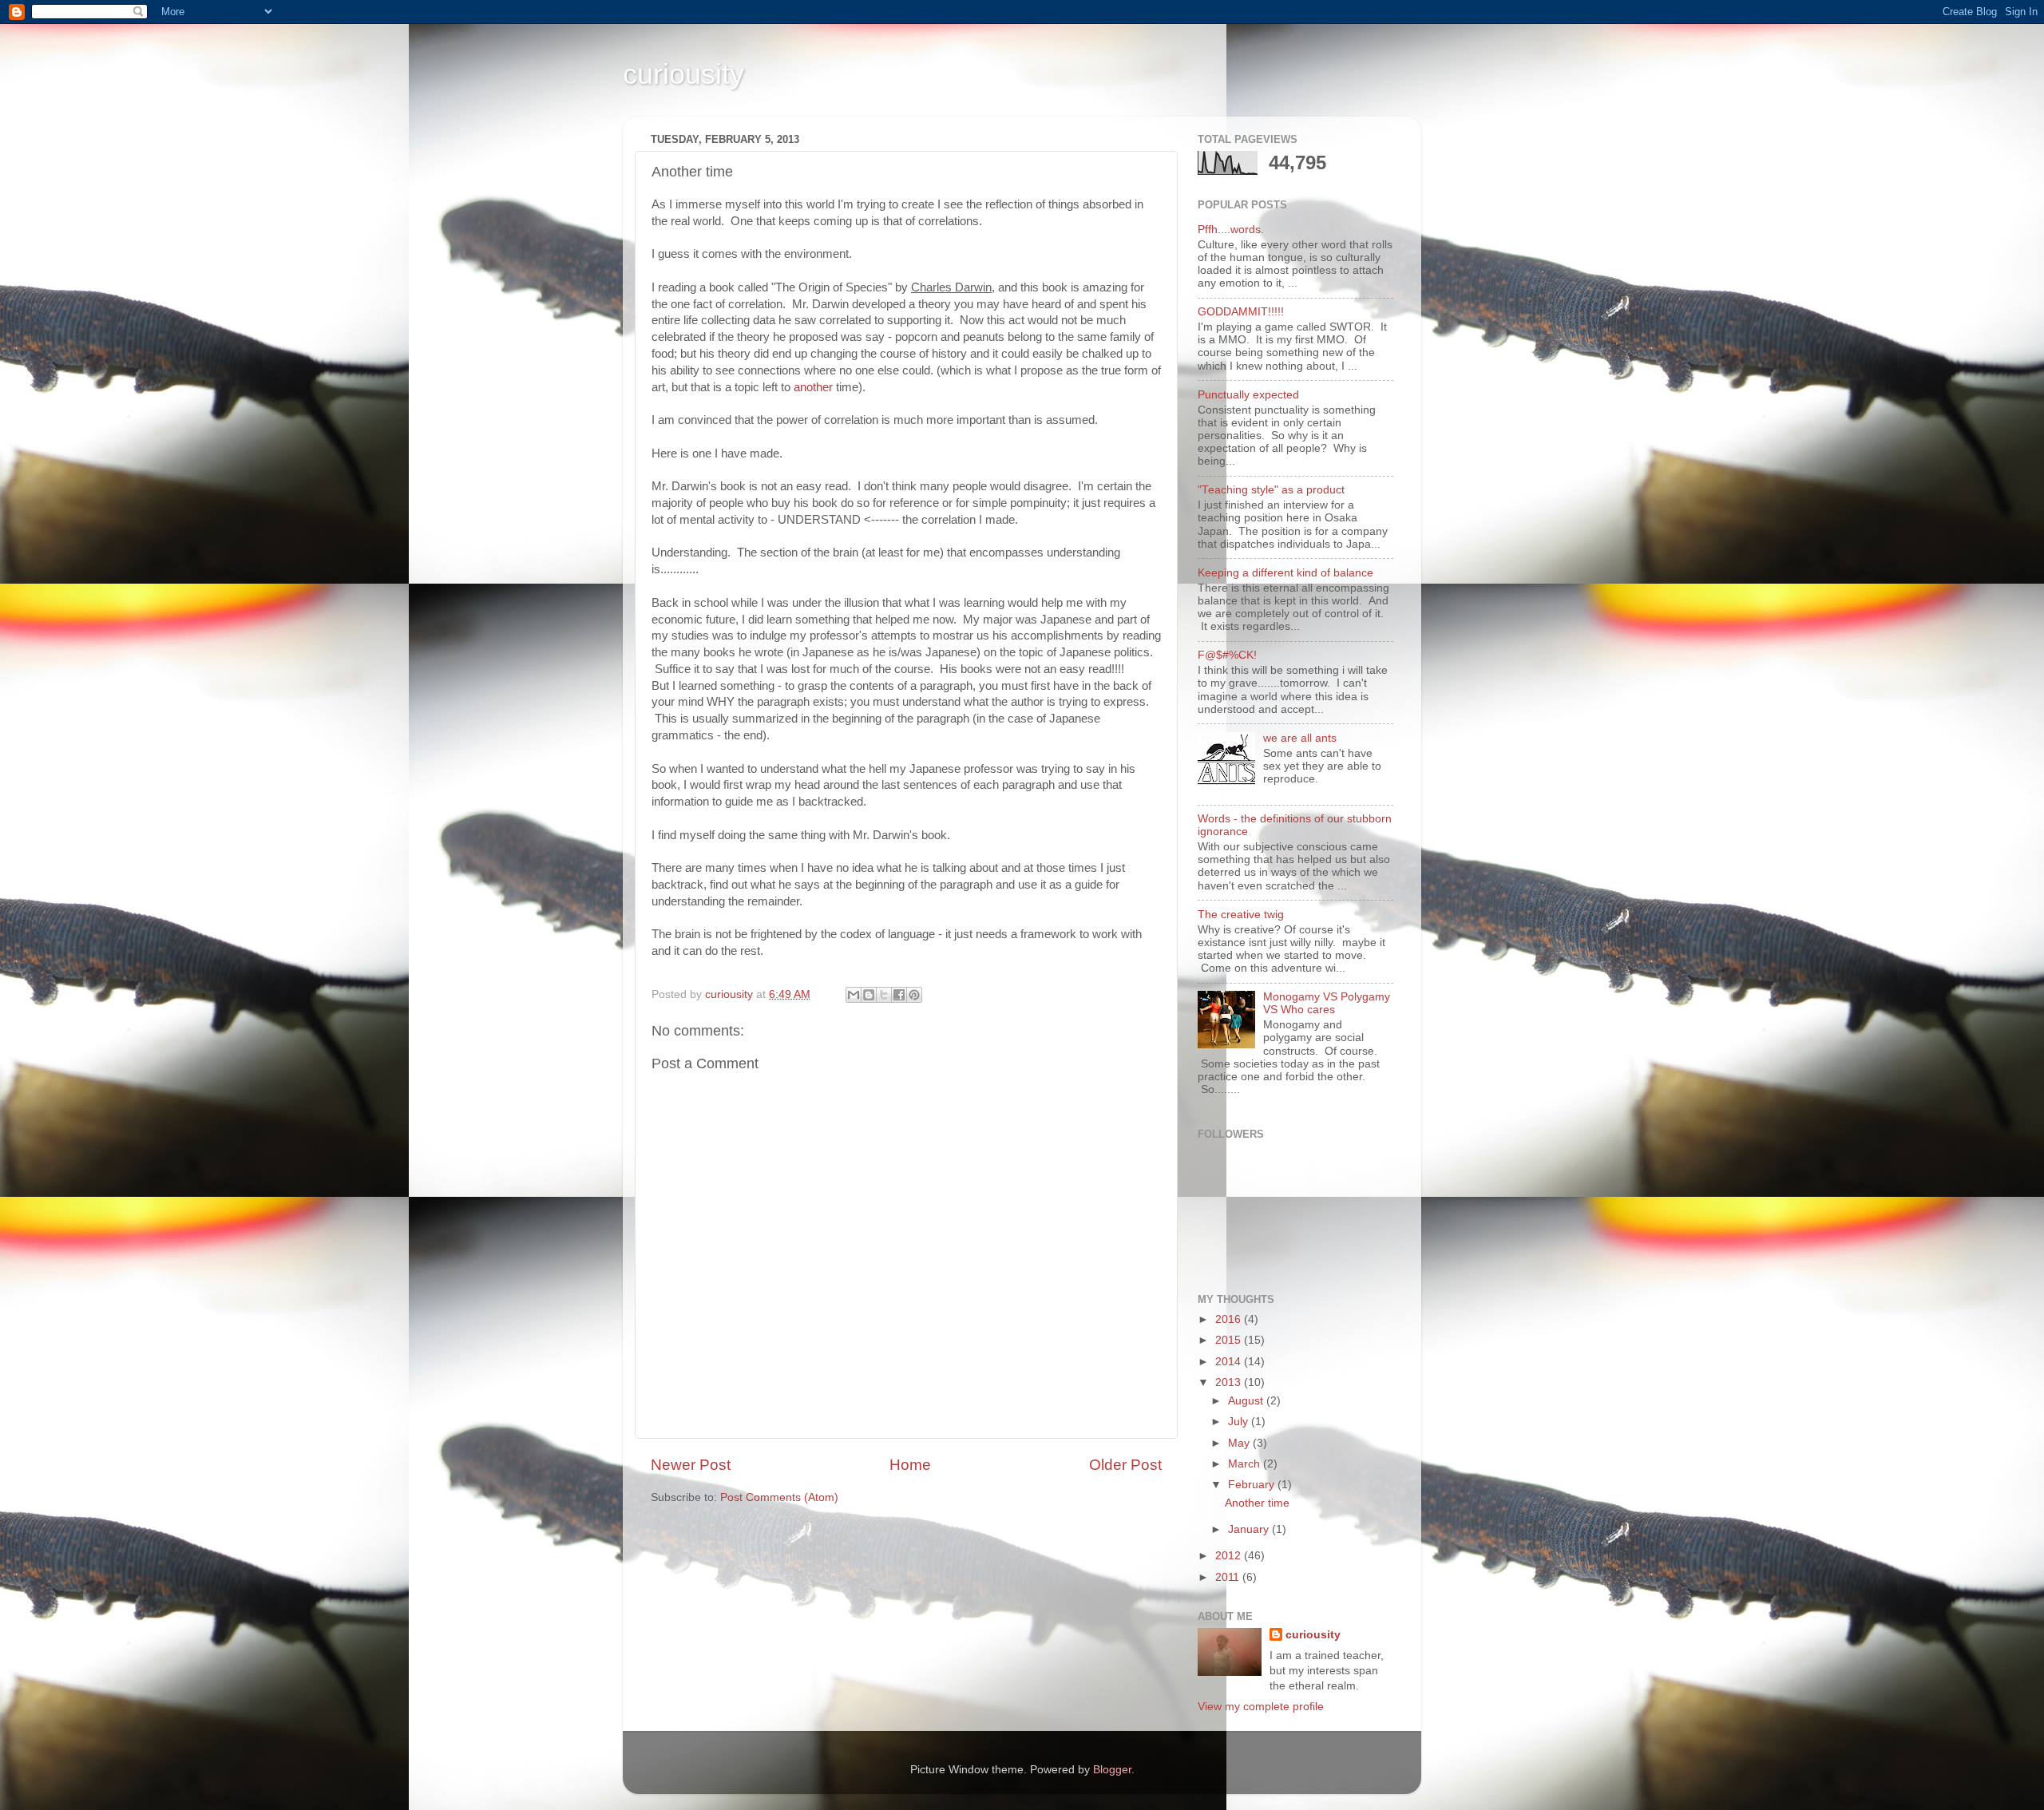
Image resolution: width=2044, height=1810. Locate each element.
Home (910, 1465)
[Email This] (854, 995)
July (1240, 1422)
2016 (1230, 1319)
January (1250, 1529)
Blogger (1112, 1770)
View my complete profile (1261, 1707)
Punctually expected (1248, 395)
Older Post (1125, 1465)
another (813, 387)
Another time (1257, 1503)
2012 (1230, 1556)
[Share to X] (884, 995)
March (1246, 1464)
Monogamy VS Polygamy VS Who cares (1327, 1003)
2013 (1230, 1382)
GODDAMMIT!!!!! (1241, 312)
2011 (1229, 1577)
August (1247, 1401)
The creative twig (1241, 915)
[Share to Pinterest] (914, 995)
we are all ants (1300, 738)
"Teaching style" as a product (1271, 490)
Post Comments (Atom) (779, 1497)
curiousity (683, 74)
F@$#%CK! (1227, 655)
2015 (1230, 1340)
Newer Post (691, 1465)
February (1253, 1485)
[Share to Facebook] (899, 995)
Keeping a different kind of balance (1285, 573)
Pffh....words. (1231, 230)
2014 (1230, 1362)
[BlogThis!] (869, 995)
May (1240, 1443)
